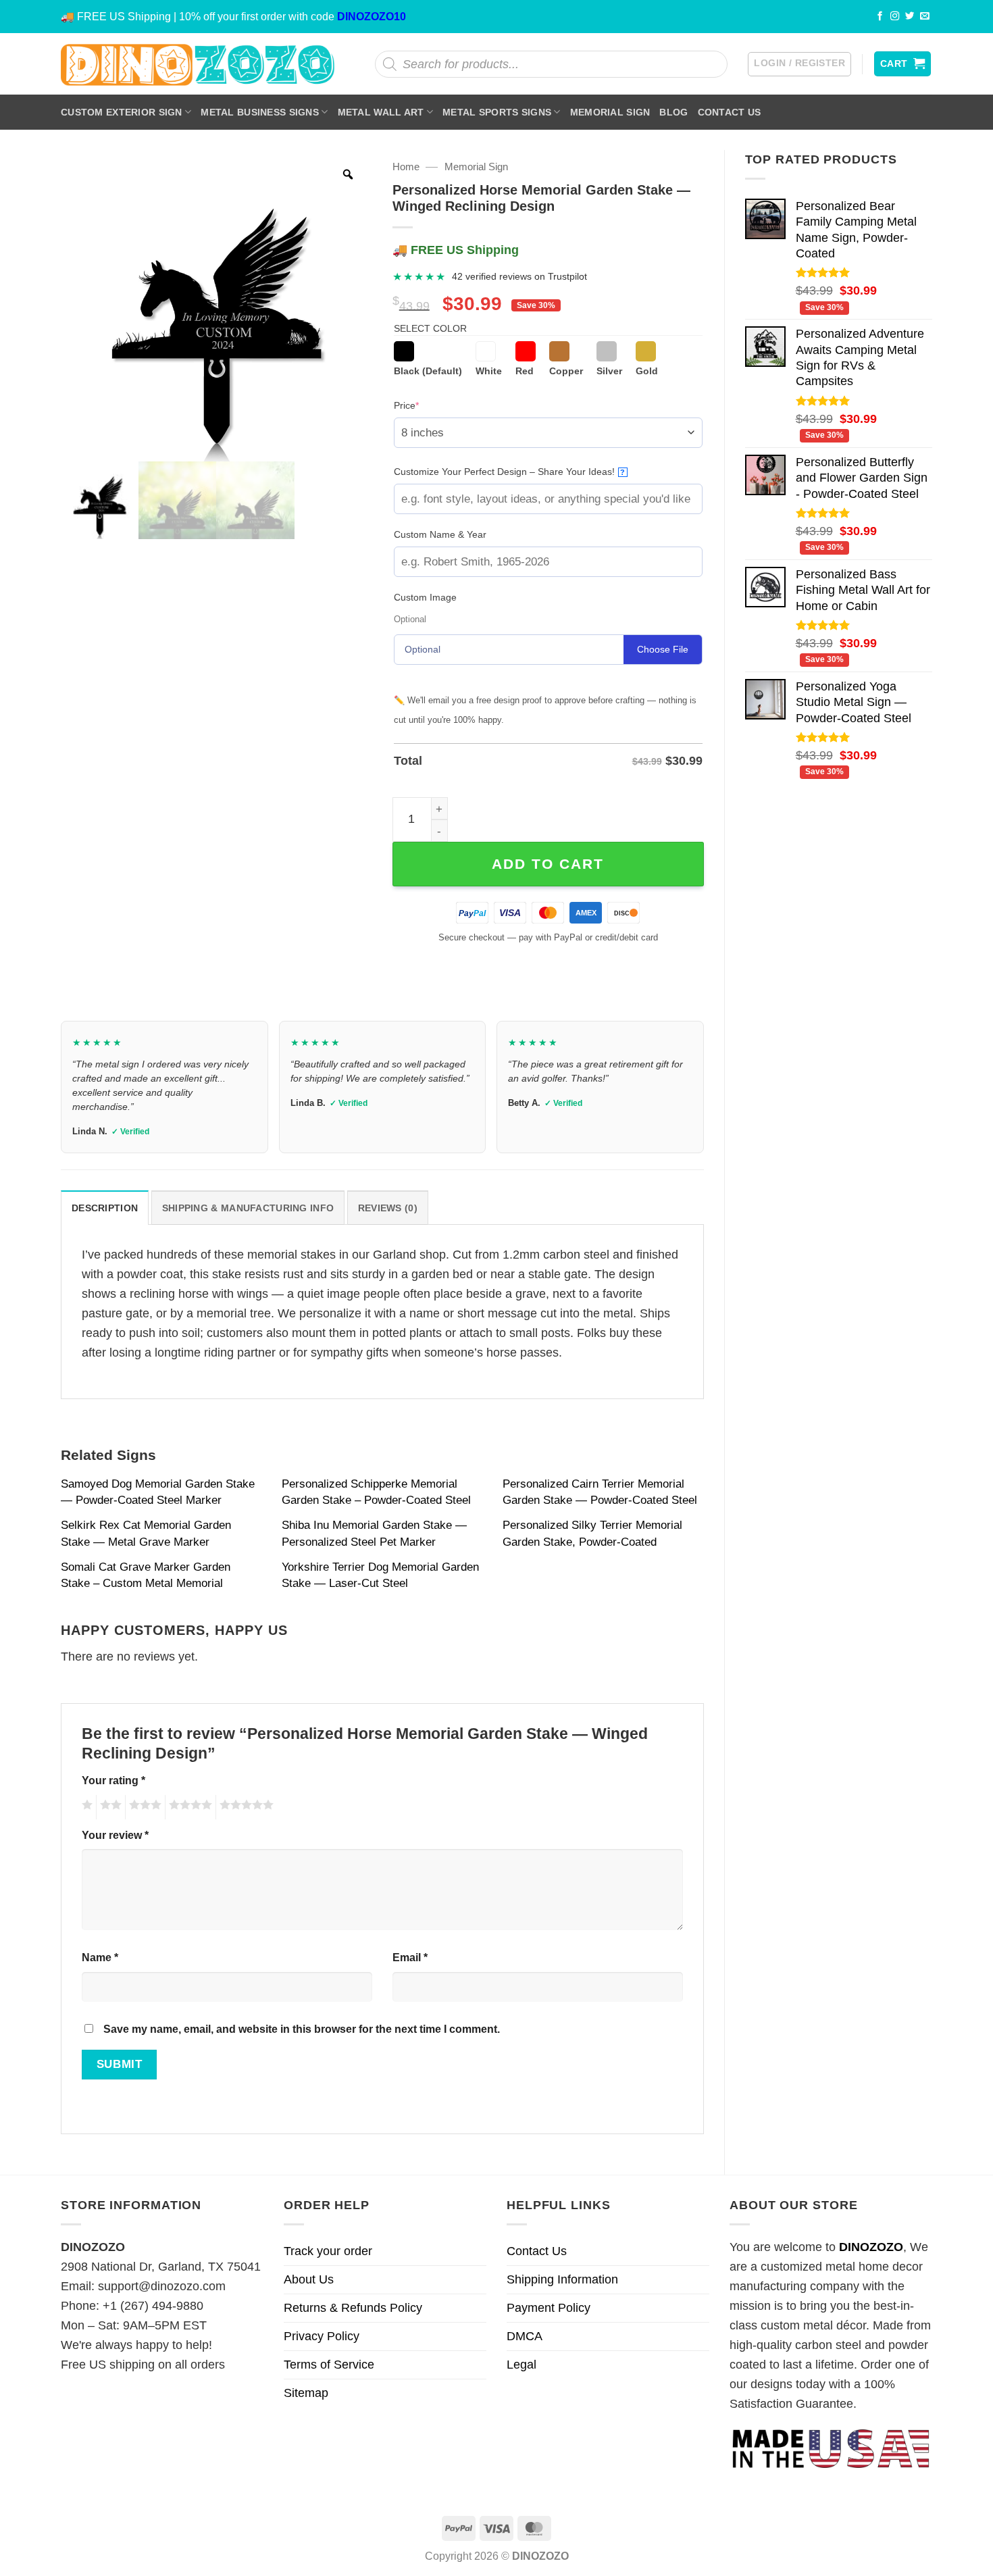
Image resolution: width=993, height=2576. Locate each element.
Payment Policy (549, 2308)
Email (410, 1957)
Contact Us (730, 112)
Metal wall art (381, 112)
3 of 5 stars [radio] (143, 1807)
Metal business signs (260, 112)
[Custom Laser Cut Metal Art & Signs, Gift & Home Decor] (198, 64)
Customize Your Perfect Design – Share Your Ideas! (510, 472)
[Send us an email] (925, 17)
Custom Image (425, 597)
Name (100, 1957)
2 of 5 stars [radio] (109, 1807)
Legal (521, 2365)
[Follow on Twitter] (910, 17)
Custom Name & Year (440, 534)
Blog (673, 112)
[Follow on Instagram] (895, 17)
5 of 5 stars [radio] (245, 1807)
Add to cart (548, 864)
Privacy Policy (322, 2336)
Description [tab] (105, 1208)
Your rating (113, 1780)
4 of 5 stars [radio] (188, 1807)
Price (427, 405)
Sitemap (306, 2393)
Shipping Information (562, 2279)
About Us (309, 2279)
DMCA (525, 2336)
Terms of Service (329, 2365)
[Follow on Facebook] (880, 17)
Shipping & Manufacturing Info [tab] (248, 1208)
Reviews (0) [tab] (388, 1208)
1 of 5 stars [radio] (85, 1807)
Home (406, 167)
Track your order (328, 2251)
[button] (799, 64)
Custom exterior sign (122, 112)
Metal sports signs (497, 112)
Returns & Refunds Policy (353, 2308)
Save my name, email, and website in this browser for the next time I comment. (302, 2029)
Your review (115, 1835)
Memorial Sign (610, 112)
